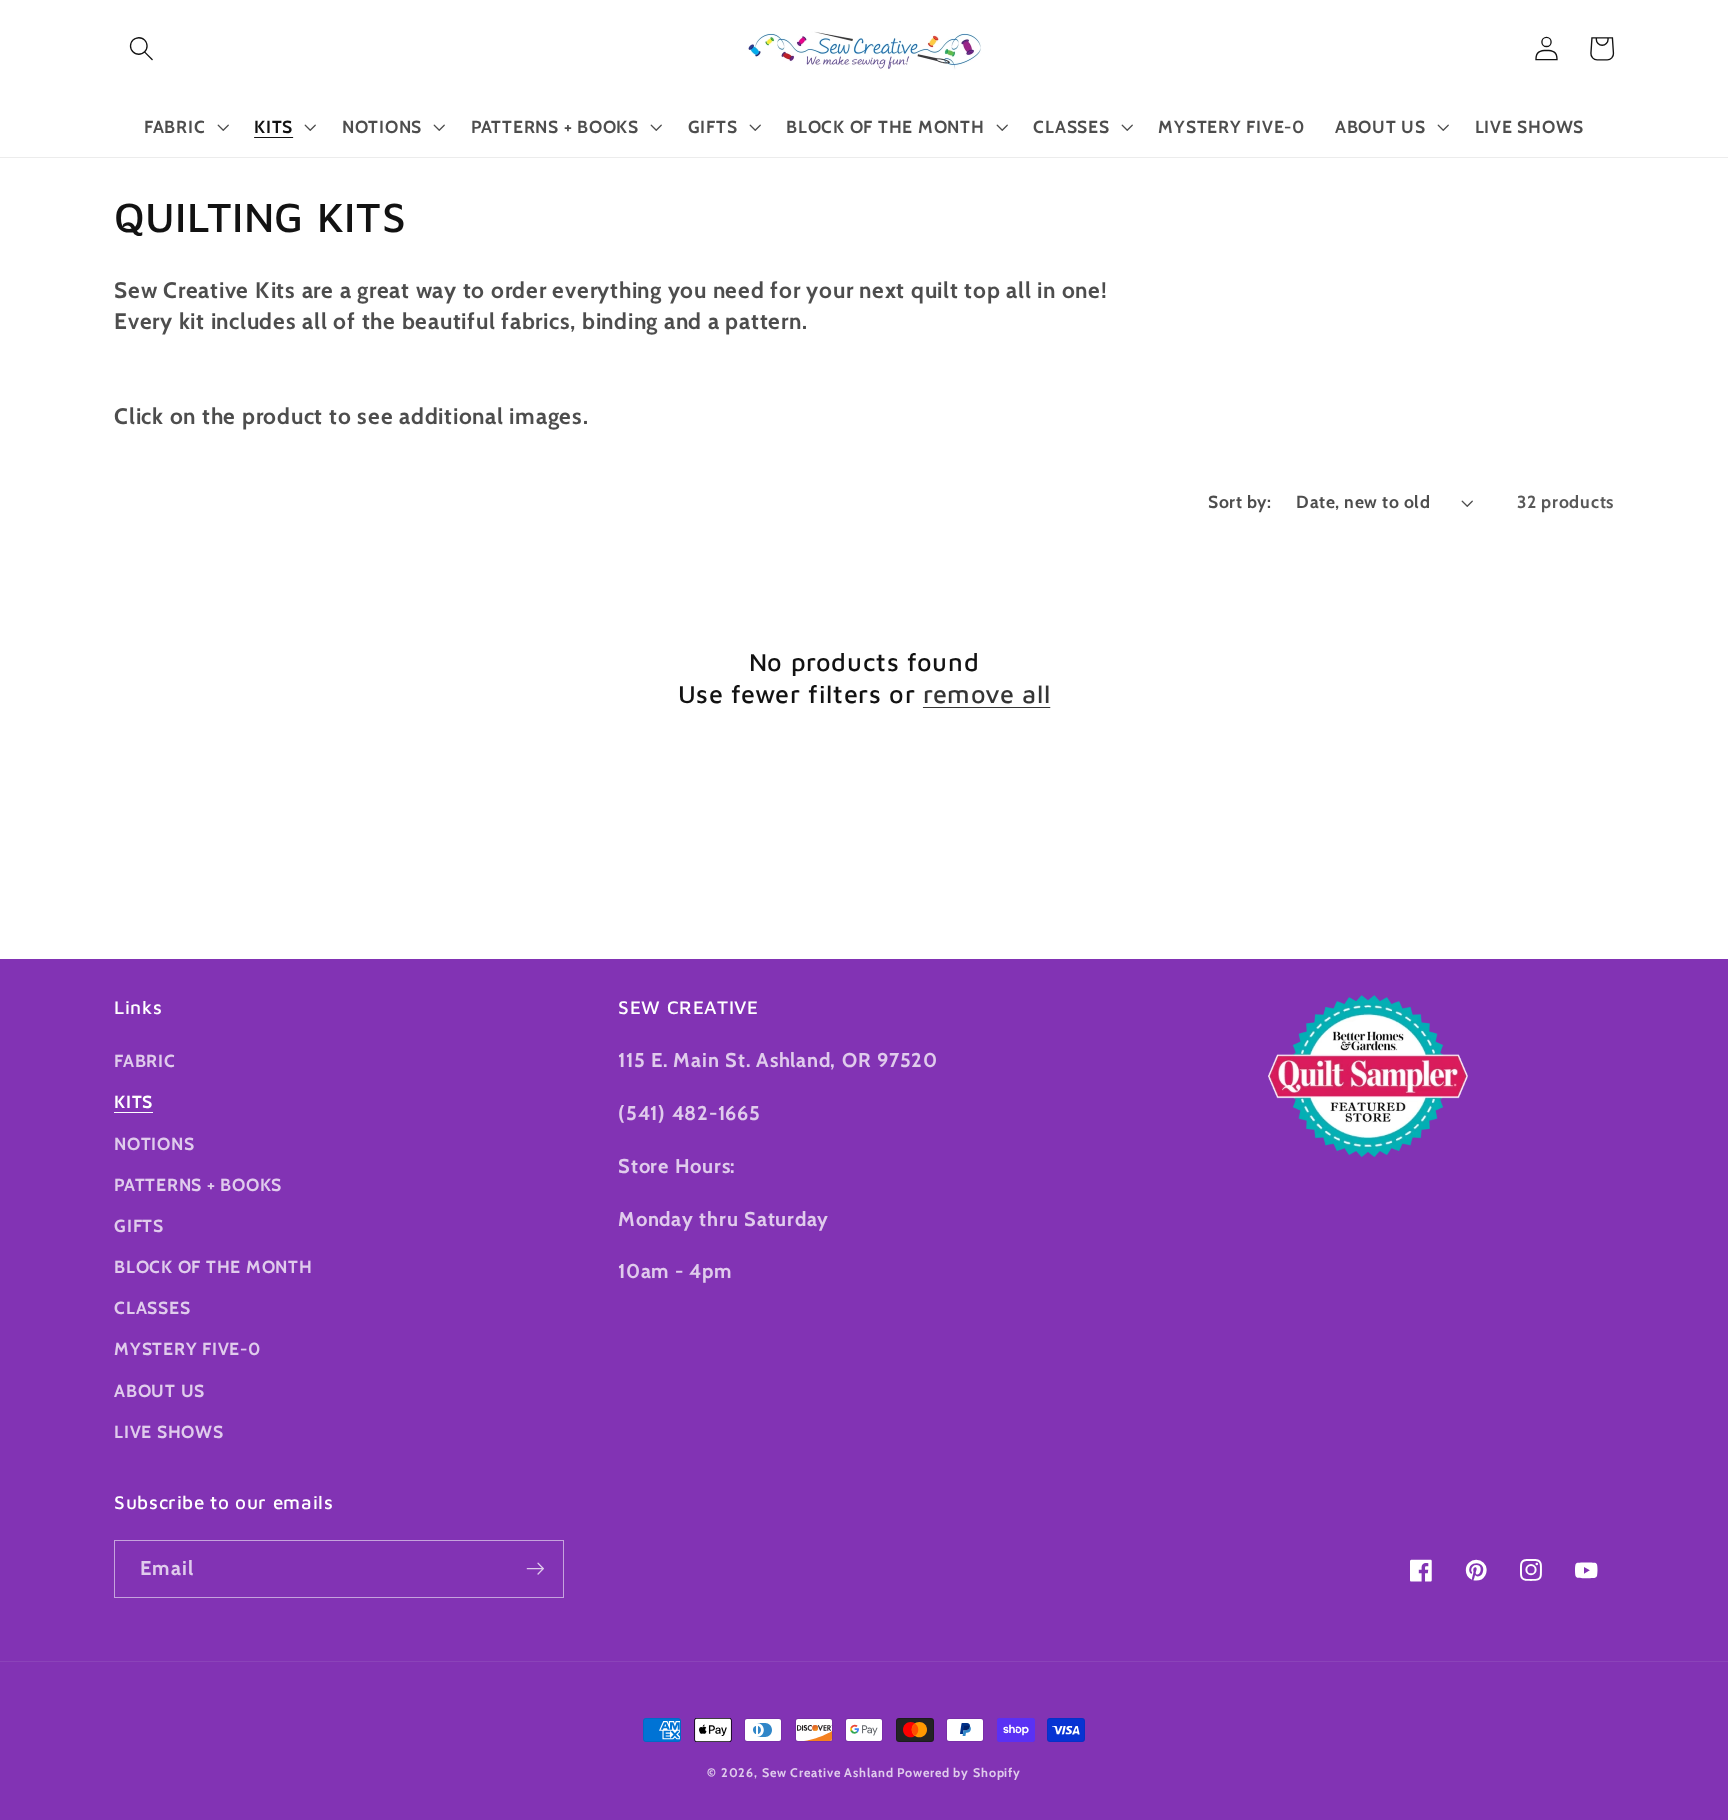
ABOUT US (159, 1390)
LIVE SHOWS (169, 1431)
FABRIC (145, 1060)
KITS (133, 1101)
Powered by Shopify (959, 1772)
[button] (141, 48)
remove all (986, 693)
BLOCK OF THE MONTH (213, 1266)
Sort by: (1239, 501)
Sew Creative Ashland (828, 1772)
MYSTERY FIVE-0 (187, 1348)
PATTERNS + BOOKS (198, 1184)
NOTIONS (154, 1143)
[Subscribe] (535, 1569)
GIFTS (139, 1225)
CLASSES (152, 1307)
